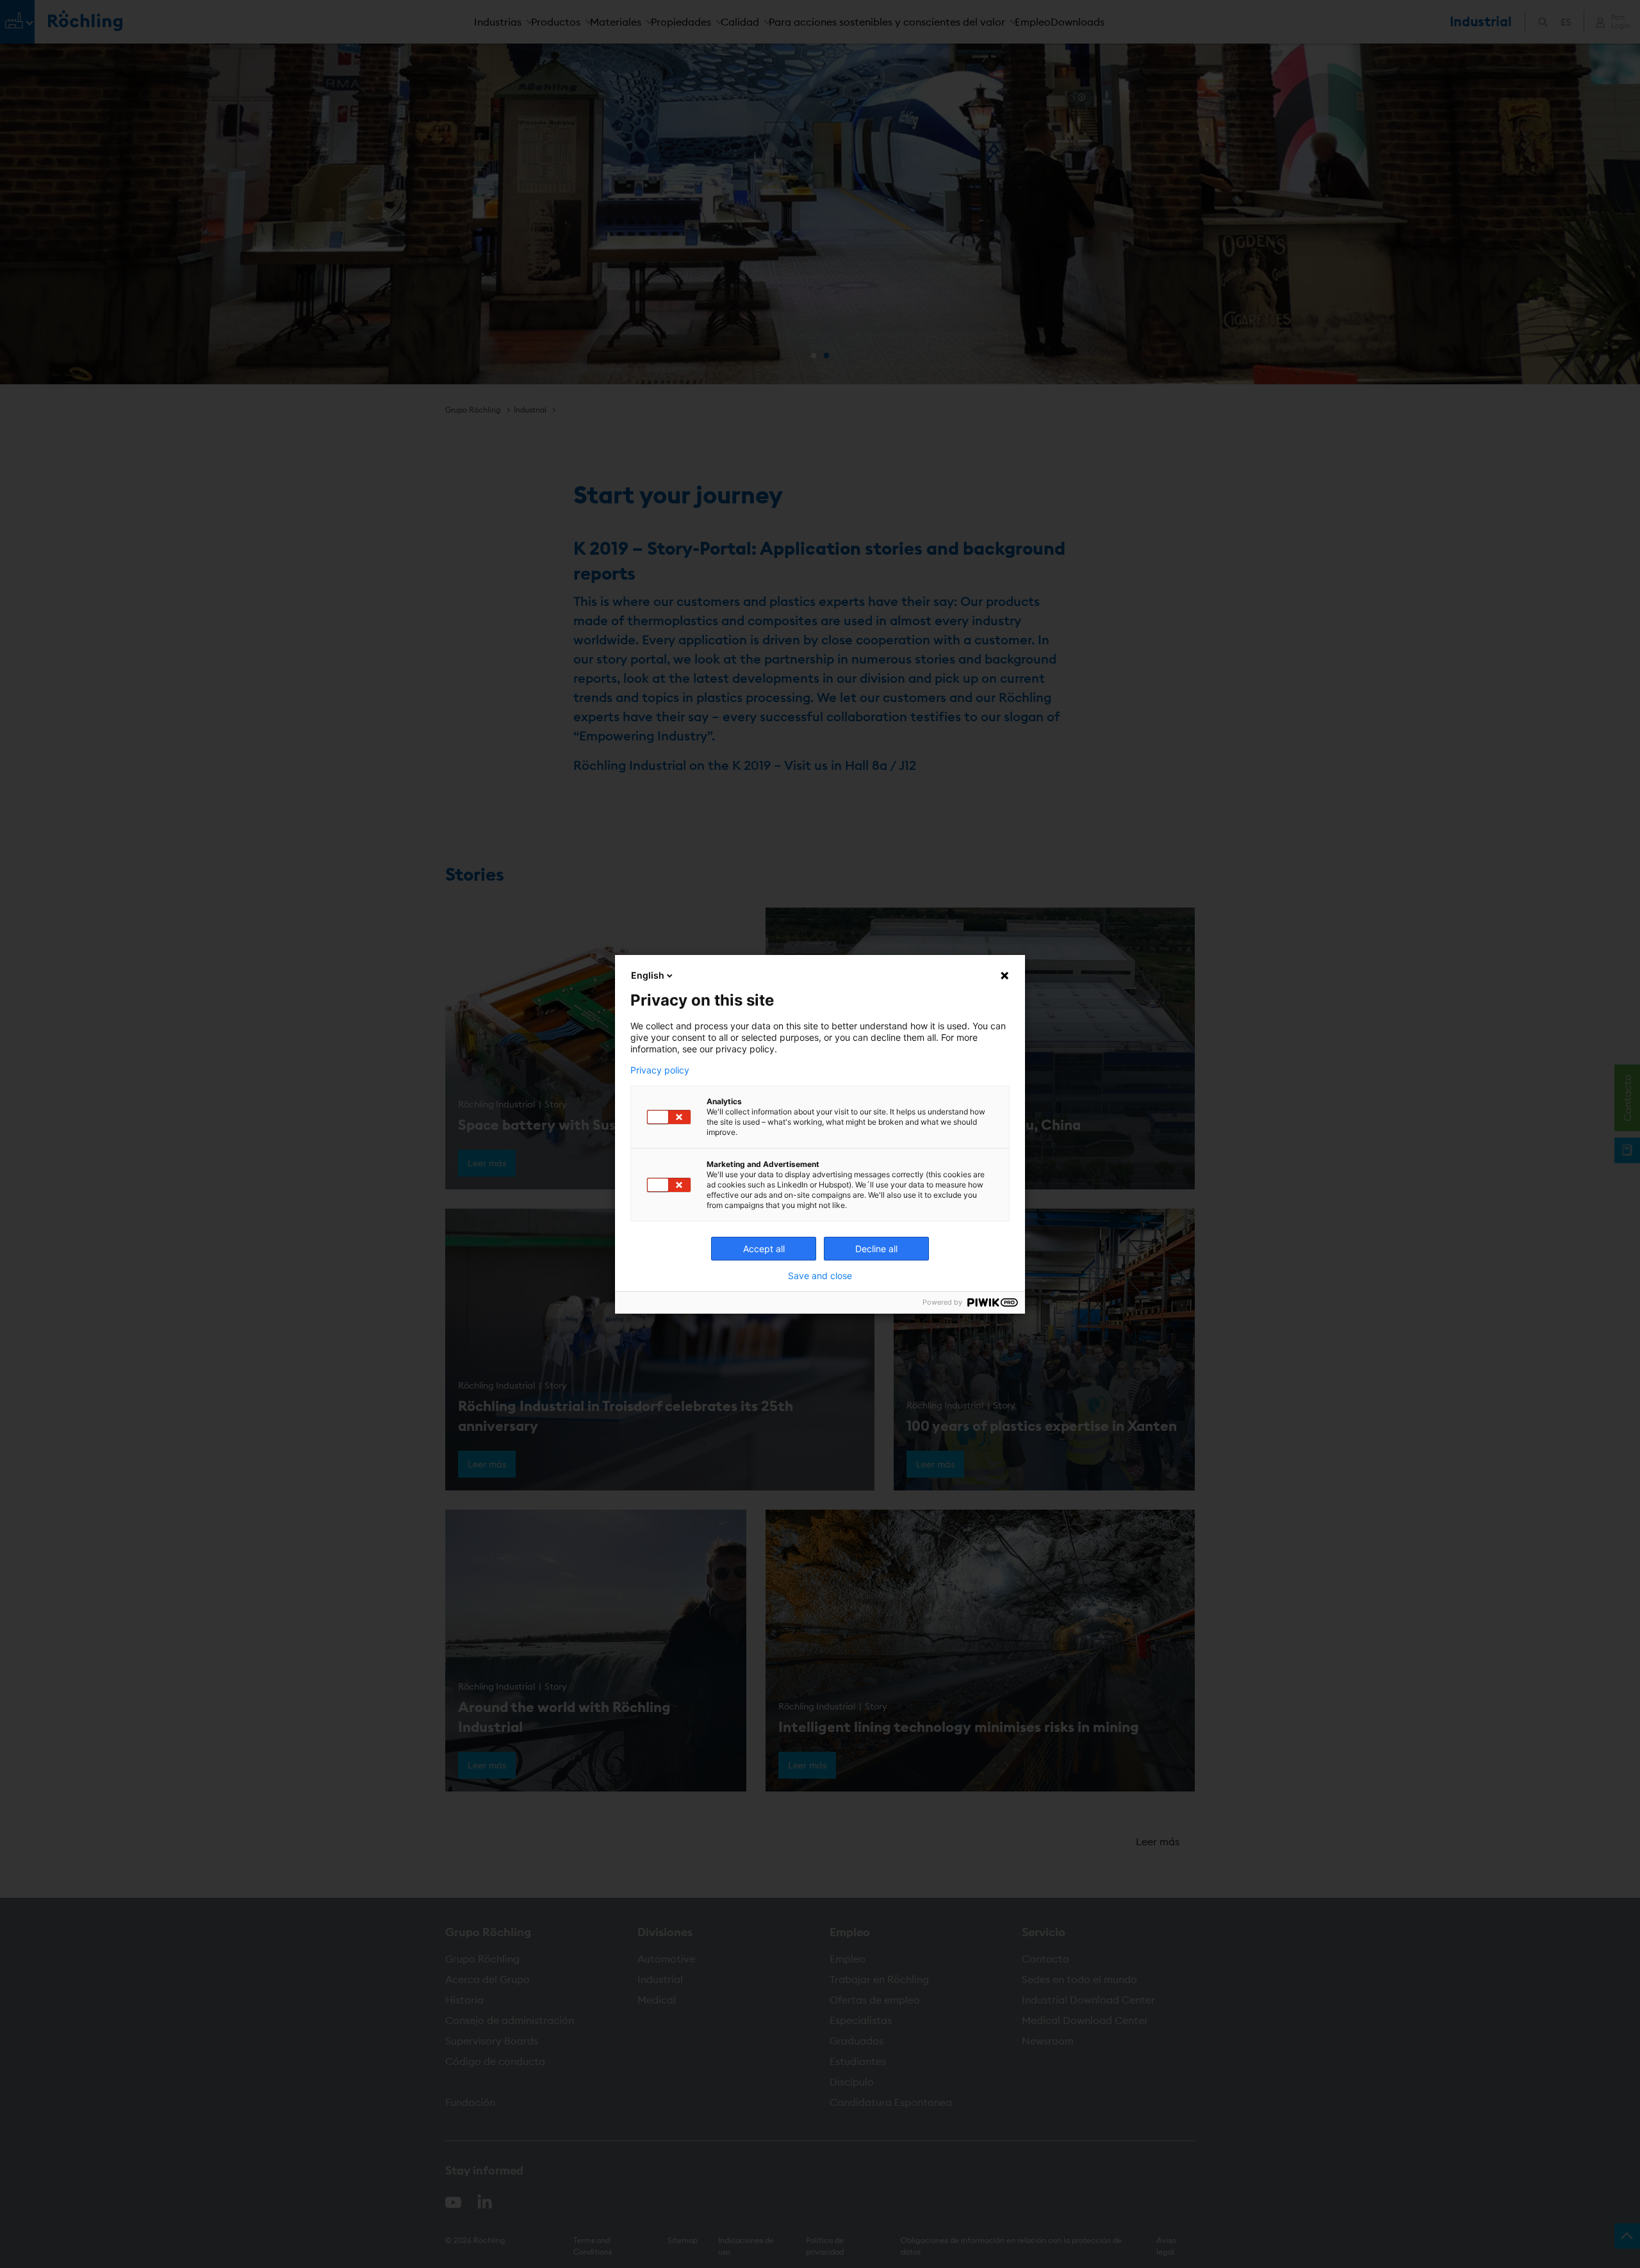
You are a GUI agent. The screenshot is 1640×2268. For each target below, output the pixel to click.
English (648, 975)
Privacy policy (660, 1070)
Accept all (764, 1249)
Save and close (820, 1276)
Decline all (876, 1249)
